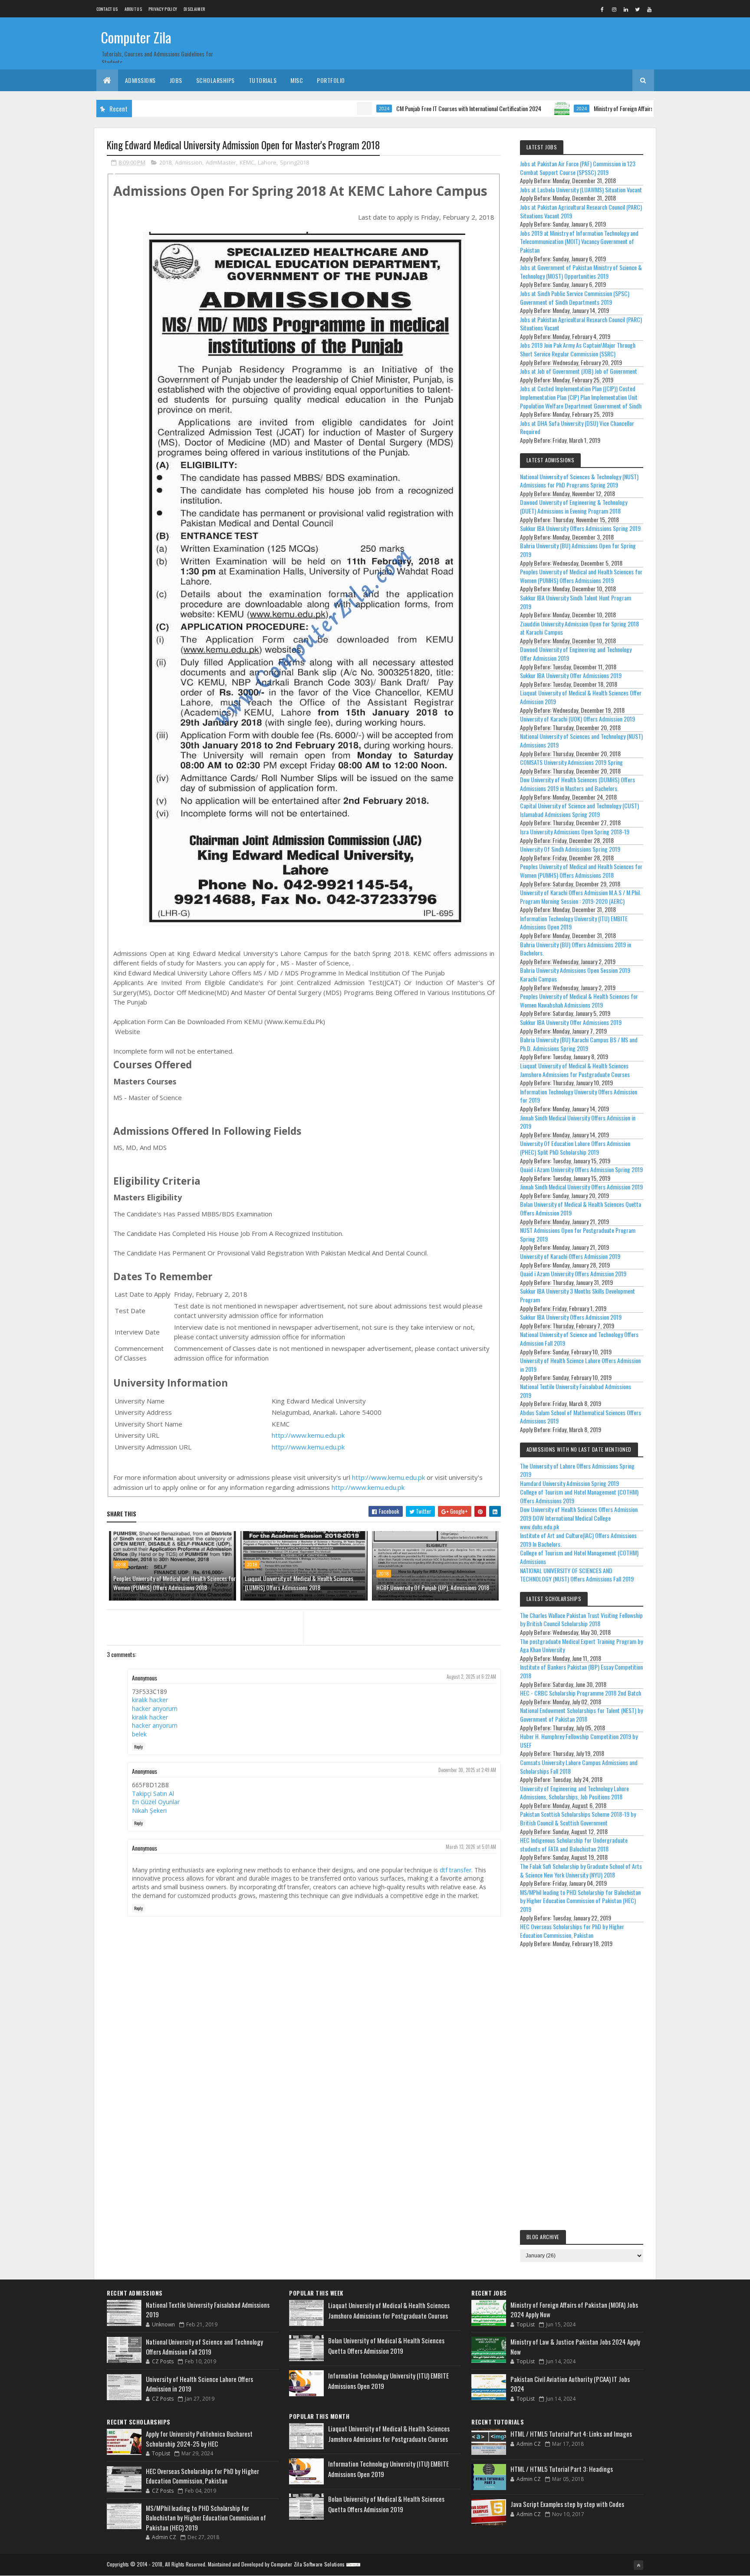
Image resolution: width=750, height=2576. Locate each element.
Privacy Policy (163, 9)
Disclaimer (194, 9)
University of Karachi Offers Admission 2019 (570, 1256)
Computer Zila (136, 37)
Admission (189, 162)
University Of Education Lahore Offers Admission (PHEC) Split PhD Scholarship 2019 (575, 1148)
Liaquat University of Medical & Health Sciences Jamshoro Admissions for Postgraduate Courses (575, 1070)
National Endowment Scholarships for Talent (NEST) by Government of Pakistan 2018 (581, 1715)
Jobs (176, 80)
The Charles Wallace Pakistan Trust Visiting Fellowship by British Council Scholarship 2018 (581, 1619)
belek (139, 1734)
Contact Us (107, 9)
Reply (138, 1747)
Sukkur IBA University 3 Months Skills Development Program (577, 1295)
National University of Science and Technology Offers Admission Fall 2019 (579, 1339)
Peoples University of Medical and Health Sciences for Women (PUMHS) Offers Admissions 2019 (581, 576)
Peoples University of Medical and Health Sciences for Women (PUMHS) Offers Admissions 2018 (174, 1583)
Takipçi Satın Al (153, 1794)
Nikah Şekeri (149, 1810)
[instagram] (614, 9)
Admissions (140, 80)
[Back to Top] (638, 2565)
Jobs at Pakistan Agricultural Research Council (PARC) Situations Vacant (581, 324)
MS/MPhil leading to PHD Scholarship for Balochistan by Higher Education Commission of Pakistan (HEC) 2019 (580, 1901)
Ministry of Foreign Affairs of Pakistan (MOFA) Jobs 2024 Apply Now (605, 108)
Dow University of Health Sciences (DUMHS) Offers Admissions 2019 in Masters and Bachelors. (577, 784)
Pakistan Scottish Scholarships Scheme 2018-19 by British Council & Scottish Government (578, 1818)
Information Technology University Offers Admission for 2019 (579, 1096)
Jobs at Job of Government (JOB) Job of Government (579, 371)
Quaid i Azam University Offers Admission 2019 (573, 1273)
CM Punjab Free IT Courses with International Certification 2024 (404, 108)
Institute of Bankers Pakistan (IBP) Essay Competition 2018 (581, 1671)
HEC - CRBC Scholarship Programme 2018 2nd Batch (581, 1693)
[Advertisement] (582, 2091)
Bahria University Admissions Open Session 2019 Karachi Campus (575, 974)
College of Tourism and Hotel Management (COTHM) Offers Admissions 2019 (579, 1496)
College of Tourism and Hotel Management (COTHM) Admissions (579, 1557)
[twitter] (638, 9)
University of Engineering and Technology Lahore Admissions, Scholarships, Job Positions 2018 (574, 1793)
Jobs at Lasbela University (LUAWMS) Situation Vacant (581, 189)
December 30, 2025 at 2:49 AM (467, 1770)
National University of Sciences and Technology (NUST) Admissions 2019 (581, 740)
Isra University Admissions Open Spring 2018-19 (575, 832)
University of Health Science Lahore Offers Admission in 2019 (580, 1365)
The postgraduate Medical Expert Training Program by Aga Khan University (581, 1645)
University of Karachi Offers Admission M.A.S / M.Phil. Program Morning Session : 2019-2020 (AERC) (581, 897)
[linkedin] (626, 9)
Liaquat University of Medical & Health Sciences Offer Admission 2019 (581, 697)
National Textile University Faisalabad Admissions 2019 (576, 1391)
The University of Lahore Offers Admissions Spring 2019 (577, 1470)
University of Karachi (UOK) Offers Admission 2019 (577, 719)
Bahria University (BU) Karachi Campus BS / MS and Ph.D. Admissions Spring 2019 (579, 1044)
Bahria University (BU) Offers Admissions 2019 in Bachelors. (576, 949)
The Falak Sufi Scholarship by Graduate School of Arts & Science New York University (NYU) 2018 (581, 1870)
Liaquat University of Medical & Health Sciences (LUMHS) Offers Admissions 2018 (299, 1583)
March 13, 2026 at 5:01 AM (471, 1847)
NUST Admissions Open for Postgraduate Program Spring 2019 (578, 1234)
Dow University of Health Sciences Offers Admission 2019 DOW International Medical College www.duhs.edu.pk (579, 1518)
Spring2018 (294, 162)
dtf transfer (456, 1870)
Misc (297, 80)
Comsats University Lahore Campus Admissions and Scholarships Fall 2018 (579, 1767)
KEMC (247, 162)
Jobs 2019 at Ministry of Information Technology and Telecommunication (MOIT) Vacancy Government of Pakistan (579, 241)
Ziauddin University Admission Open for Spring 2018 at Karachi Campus (579, 628)
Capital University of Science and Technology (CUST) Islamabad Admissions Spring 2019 (579, 810)
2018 (165, 162)
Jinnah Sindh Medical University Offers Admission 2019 (581, 1187)
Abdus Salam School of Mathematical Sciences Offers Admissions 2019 (581, 1417)
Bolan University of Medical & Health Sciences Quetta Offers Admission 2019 (581, 1208)
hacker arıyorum (155, 1708)
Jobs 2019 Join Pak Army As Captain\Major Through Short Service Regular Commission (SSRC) (578, 349)
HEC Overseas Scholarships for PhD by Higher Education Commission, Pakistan (572, 1931)
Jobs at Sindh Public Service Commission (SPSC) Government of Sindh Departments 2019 (575, 298)
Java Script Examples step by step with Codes (567, 2504)
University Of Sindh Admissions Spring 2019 (570, 849)
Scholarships (215, 80)
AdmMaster (221, 162)
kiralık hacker (150, 1700)
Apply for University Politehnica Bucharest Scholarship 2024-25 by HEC (199, 2439)
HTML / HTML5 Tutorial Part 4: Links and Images (571, 2434)
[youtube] (649, 9)
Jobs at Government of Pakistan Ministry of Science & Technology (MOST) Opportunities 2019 (581, 272)
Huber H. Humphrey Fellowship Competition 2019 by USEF (579, 1741)
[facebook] (602, 9)
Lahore (267, 162)
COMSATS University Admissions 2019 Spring (571, 762)
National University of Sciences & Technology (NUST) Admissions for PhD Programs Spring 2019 (579, 481)
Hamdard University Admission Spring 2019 (569, 1483)
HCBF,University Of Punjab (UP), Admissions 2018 (433, 1587)
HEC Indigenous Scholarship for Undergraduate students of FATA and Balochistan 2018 (574, 1844)
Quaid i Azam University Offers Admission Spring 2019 (581, 1169)
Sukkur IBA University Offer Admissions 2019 (571, 675)
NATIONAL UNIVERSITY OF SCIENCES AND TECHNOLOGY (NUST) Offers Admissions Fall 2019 (577, 1575)
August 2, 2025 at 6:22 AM (471, 1677)
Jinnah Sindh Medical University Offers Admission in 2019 (578, 1122)
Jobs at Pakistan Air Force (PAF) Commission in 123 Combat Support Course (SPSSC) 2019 (578, 168)
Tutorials (263, 80)
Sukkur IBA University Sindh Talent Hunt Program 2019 (576, 602)
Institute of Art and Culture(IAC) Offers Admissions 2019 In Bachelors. (578, 1540)
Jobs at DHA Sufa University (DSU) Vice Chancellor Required (577, 427)
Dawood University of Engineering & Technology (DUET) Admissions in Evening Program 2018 (574, 506)
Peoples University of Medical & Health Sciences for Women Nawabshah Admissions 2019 (579, 1000)
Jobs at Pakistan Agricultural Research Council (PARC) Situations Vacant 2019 (581, 211)
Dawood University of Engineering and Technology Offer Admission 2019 (576, 654)
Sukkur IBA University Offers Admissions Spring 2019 (580, 528)
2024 (319, 109)
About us (133, 9)
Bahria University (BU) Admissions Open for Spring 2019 (578, 550)
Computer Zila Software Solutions (308, 2564)
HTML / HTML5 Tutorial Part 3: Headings (562, 2469)
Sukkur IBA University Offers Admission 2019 (571, 1317)
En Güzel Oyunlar (156, 1802)
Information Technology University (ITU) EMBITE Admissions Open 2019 (574, 923)
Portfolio (331, 80)
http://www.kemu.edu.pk (308, 1435)
